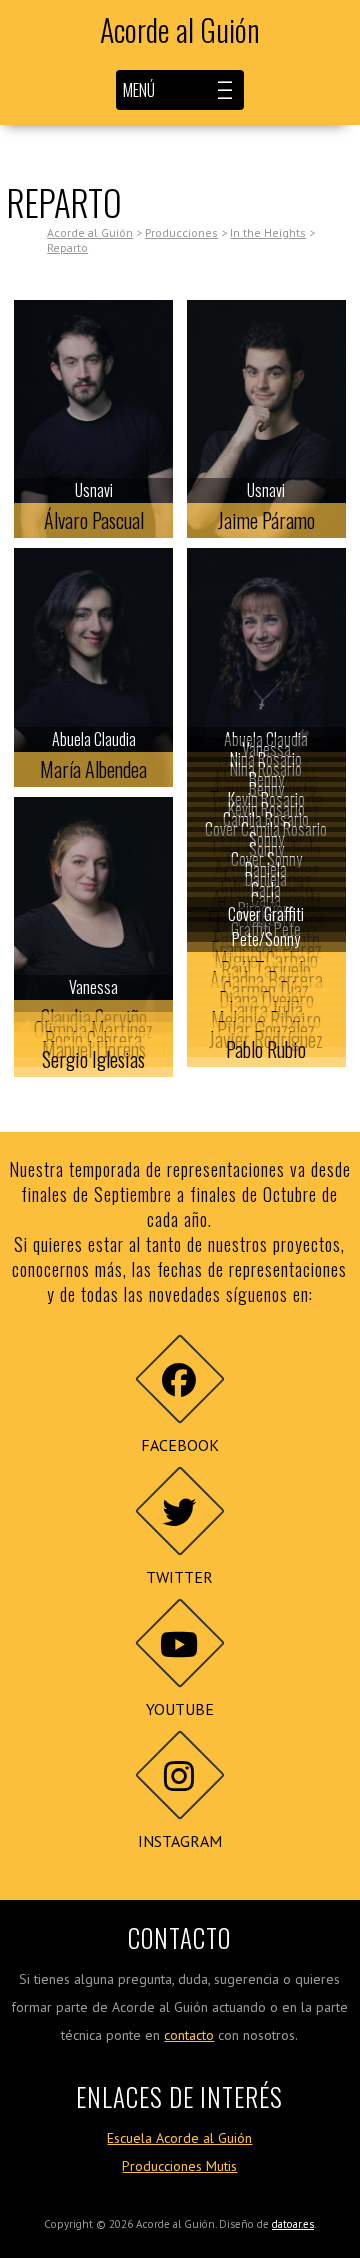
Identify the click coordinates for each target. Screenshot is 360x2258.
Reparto (67, 247)
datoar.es (293, 2224)
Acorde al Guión (180, 30)
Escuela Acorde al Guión (179, 2138)
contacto (189, 2035)
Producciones (181, 232)
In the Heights (268, 232)
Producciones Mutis (179, 2166)
